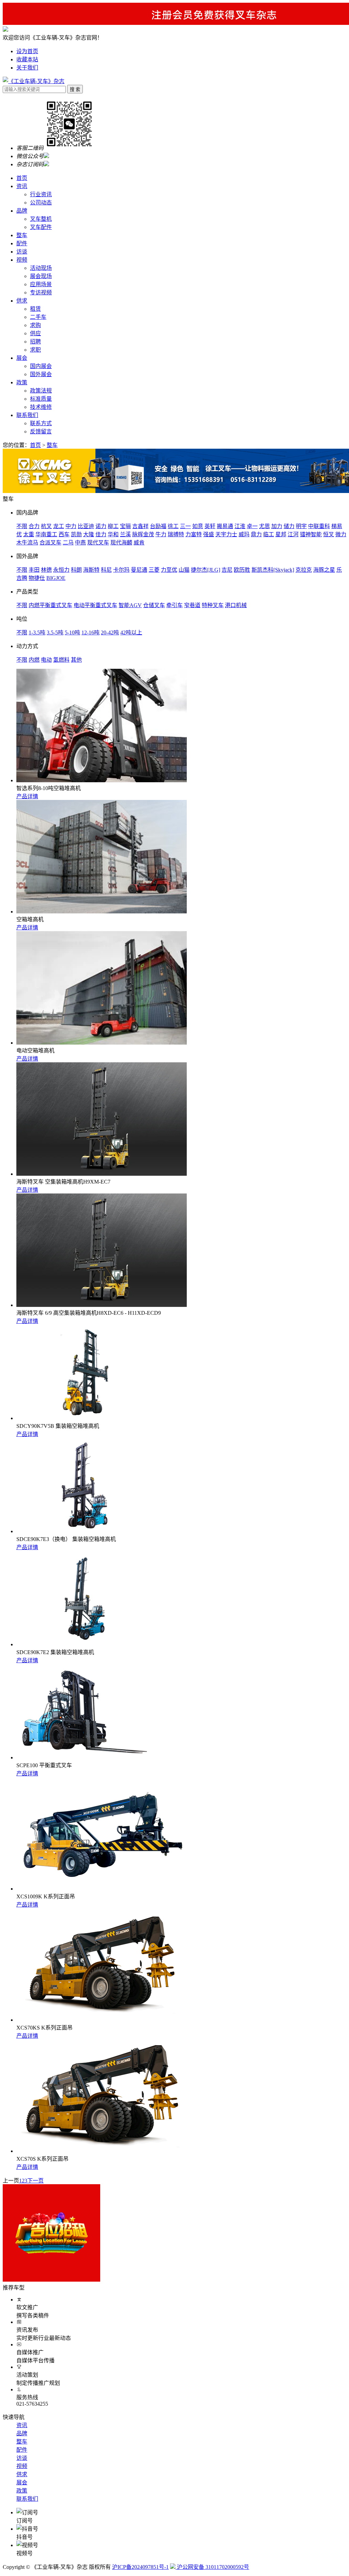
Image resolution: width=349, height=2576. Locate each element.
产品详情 (27, 796)
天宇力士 (226, 534)
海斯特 (91, 570)
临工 (269, 534)
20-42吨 (110, 633)
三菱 (154, 570)
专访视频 (41, 292)
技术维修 (41, 407)
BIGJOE (56, 578)
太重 (29, 534)
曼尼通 (139, 570)
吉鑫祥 (140, 526)
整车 (22, 235)
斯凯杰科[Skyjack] (273, 570)
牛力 (161, 534)
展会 (22, 358)
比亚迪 (86, 526)
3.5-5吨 (55, 633)
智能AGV (130, 605)
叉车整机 (41, 219)
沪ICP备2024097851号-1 (140, 2567)
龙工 (59, 526)
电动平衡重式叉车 (95, 605)
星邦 (281, 534)
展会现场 (41, 276)
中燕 (80, 543)
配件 (22, 243)
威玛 (244, 534)
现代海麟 (121, 543)
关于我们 (27, 68)
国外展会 (41, 374)
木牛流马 (27, 543)
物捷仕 (37, 578)
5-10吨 (72, 633)
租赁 (35, 309)
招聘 (35, 342)
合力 (34, 526)
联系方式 (41, 423)
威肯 (139, 543)
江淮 (240, 526)
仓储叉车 (154, 605)
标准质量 (41, 399)
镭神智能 (311, 534)
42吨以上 (131, 633)
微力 (341, 534)
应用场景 (41, 284)
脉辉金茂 (143, 534)
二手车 (38, 317)
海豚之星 (324, 570)
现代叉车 (98, 543)
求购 (35, 325)
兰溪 (125, 534)
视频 (22, 260)
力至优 (169, 570)
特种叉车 (213, 605)
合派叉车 (50, 543)
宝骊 (125, 526)
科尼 (106, 570)
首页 (22, 178)
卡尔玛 (121, 570)
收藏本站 (27, 59)
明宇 (301, 526)
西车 (64, 534)
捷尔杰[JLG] (206, 570)
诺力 (101, 526)
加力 (277, 526)
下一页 (35, 2181)
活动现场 (41, 268)
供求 (22, 301)
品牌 (22, 211)
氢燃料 (61, 660)
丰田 (34, 570)
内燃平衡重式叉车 (50, 605)
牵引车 (174, 605)
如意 (198, 526)
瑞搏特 (176, 534)
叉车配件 (41, 227)
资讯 (22, 186)
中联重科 (319, 526)
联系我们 (27, 415)
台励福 (158, 526)
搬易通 (225, 526)
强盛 (209, 534)
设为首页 (27, 51)
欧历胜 (242, 570)
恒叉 (329, 534)
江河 (293, 534)
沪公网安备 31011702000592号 (212, 2567)
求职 (35, 350)
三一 (185, 526)
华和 (113, 534)
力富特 (194, 534)
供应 (35, 333)
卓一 (252, 526)
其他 (76, 660)
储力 (289, 526)
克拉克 (304, 570)
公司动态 (41, 203)
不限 (22, 526)
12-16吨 (90, 633)
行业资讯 (41, 194)
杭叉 (46, 526)
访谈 (22, 252)
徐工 (173, 526)
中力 (71, 526)
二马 (68, 543)
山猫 (184, 570)
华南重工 (46, 534)
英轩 (210, 526)
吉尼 (227, 570)
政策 (22, 382)
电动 (46, 660)
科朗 (76, 570)
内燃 (34, 660)
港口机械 (236, 605)
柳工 (113, 526)
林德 (46, 570)
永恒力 (61, 570)
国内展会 (41, 366)
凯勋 (76, 534)
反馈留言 (41, 431)
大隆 (89, 534)
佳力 (101, 534)
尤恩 (264, 526)
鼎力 (256, 534)
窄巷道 (192, 605)
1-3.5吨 (37, 633)
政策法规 (41, 391)
